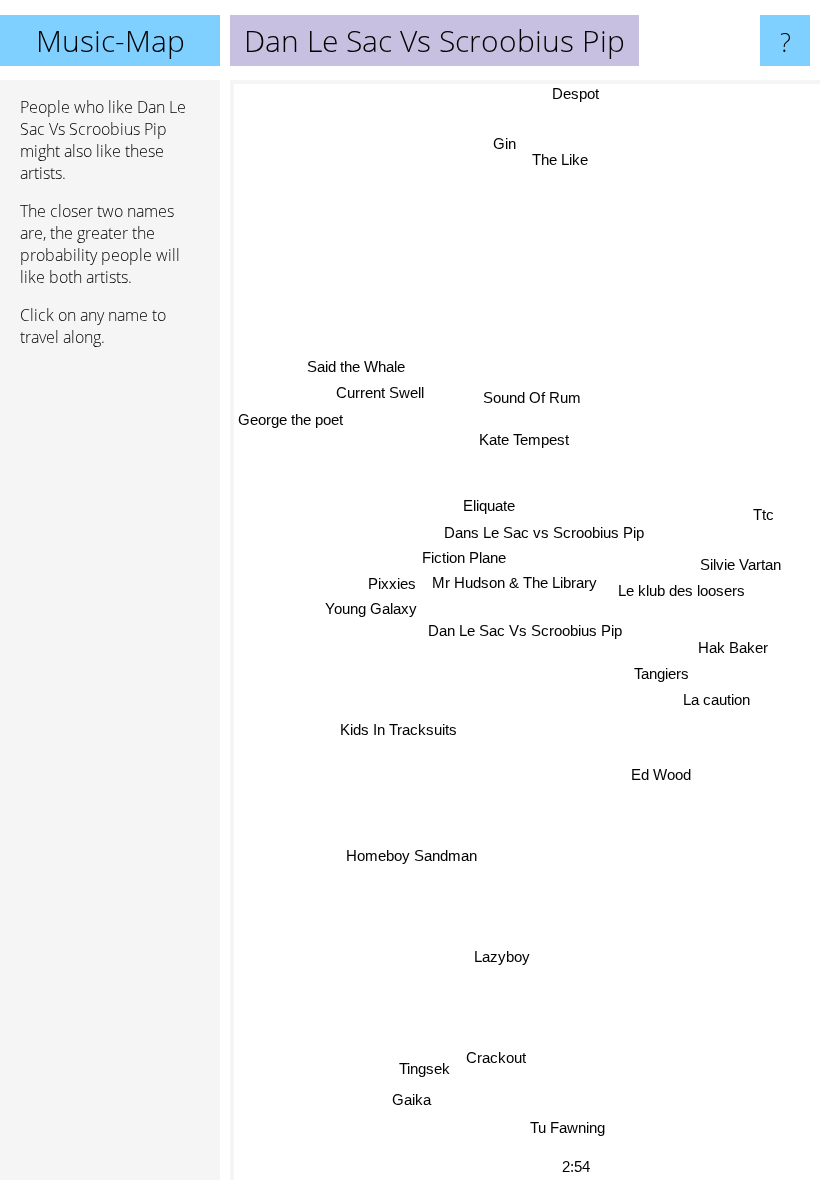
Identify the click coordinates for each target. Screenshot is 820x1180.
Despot (575, 93)
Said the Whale (356, 365)
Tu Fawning (567, 1127)
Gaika (410, 1099)
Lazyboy (501, 955)
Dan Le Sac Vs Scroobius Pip (525, 630)
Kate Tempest (524, 439)
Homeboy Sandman (411, 854)
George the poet (290, 418)
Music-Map (110, 40)
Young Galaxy (371, 608)
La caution (716, 700)
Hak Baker (733, 648)
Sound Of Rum (532, 397)
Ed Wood (661, 774)
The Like (560, 159)
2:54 (576, 1166)
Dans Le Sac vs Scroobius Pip (544, 532)
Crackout (496, 1056)
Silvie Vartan (740, 564)
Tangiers (660, 674)
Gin (504, 143)
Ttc (763, 515)
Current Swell (381, 391)
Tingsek (424, 1068)
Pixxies (392, 583)
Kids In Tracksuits (398, 729)
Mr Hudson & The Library (514, 582)
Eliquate (490, 505)
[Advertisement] (110, 669)
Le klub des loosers (681, 591)
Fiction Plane (464, 557)
